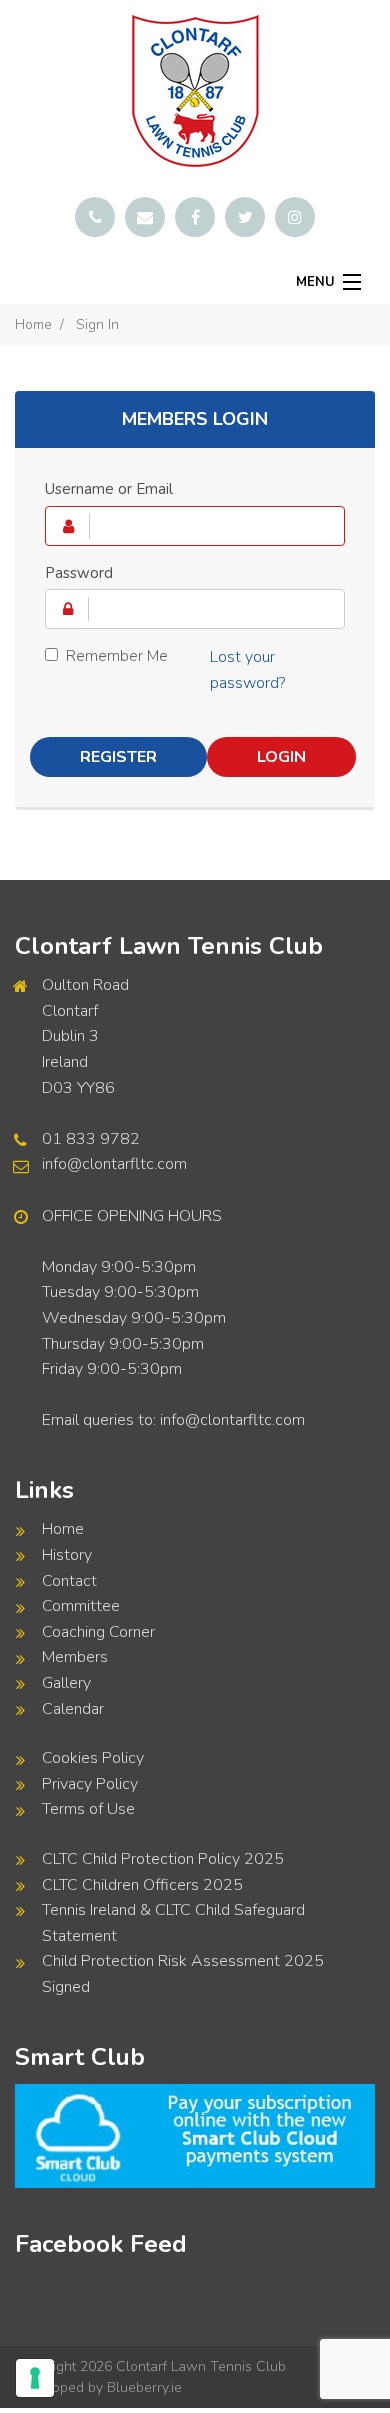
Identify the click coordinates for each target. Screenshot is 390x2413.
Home (33, 324)
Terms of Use (88, 1809)
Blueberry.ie (144, 2387)
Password (79, 573)
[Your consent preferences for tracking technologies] (35, 2378)
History (67, 1555)
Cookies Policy (93, 1758)
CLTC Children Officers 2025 (142, 1885)
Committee (81, 1606)
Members (75, 1657)
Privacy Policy (90, 1784)
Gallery (66, 1683)
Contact (69, 1581)
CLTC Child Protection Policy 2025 (163, 1859)
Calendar (73, 1709)
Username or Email (109, 489)
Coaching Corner (98, 1632)
